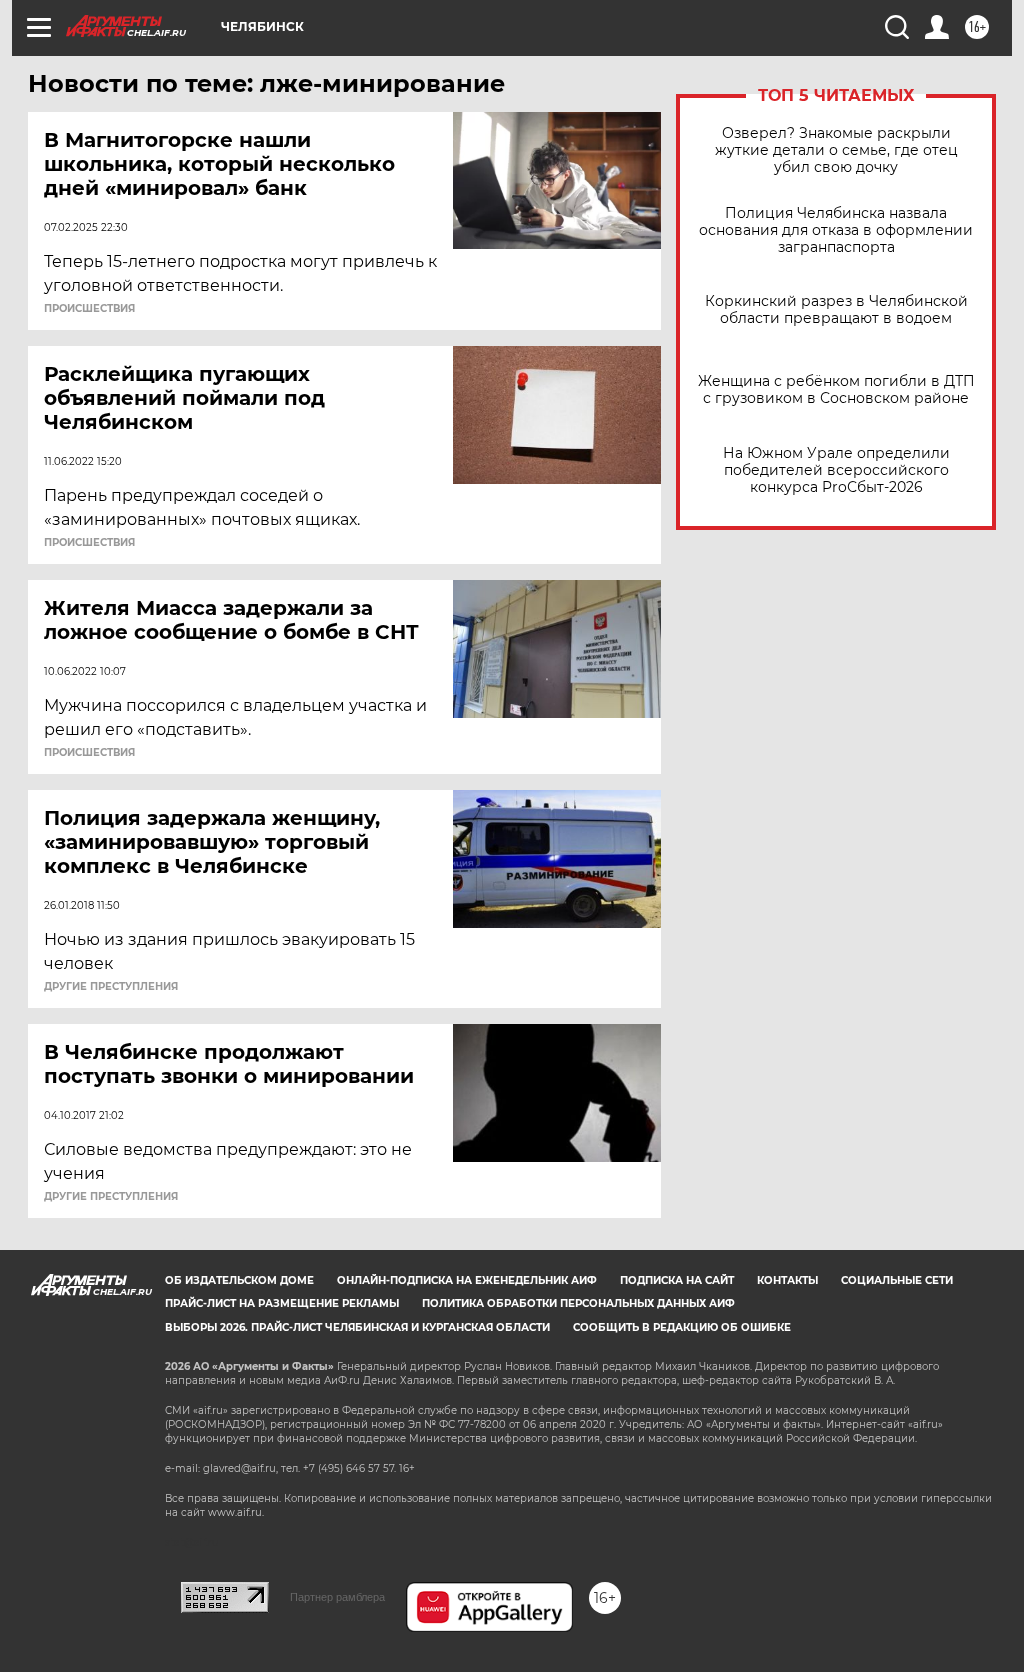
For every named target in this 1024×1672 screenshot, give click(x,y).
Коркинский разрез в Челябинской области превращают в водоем (836, 310)
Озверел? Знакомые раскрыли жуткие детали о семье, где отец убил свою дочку (836, 150)
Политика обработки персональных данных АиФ (578, 1303)
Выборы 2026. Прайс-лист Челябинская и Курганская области (357, 1327)
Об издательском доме (239, 1280)
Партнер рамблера (337, 1597)
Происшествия (89, 309)
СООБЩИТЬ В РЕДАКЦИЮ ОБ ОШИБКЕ (682, 1327)
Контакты (787, 1280)
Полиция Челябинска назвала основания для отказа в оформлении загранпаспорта (836, 230)
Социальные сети (897, 1280)
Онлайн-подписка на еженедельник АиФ (467, 1280)
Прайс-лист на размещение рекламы (282, 1303)
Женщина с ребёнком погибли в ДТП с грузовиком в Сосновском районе (836, 390)
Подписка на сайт (677, 1280)
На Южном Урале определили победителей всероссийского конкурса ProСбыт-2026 (836, 470)
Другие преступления (111, 987)
